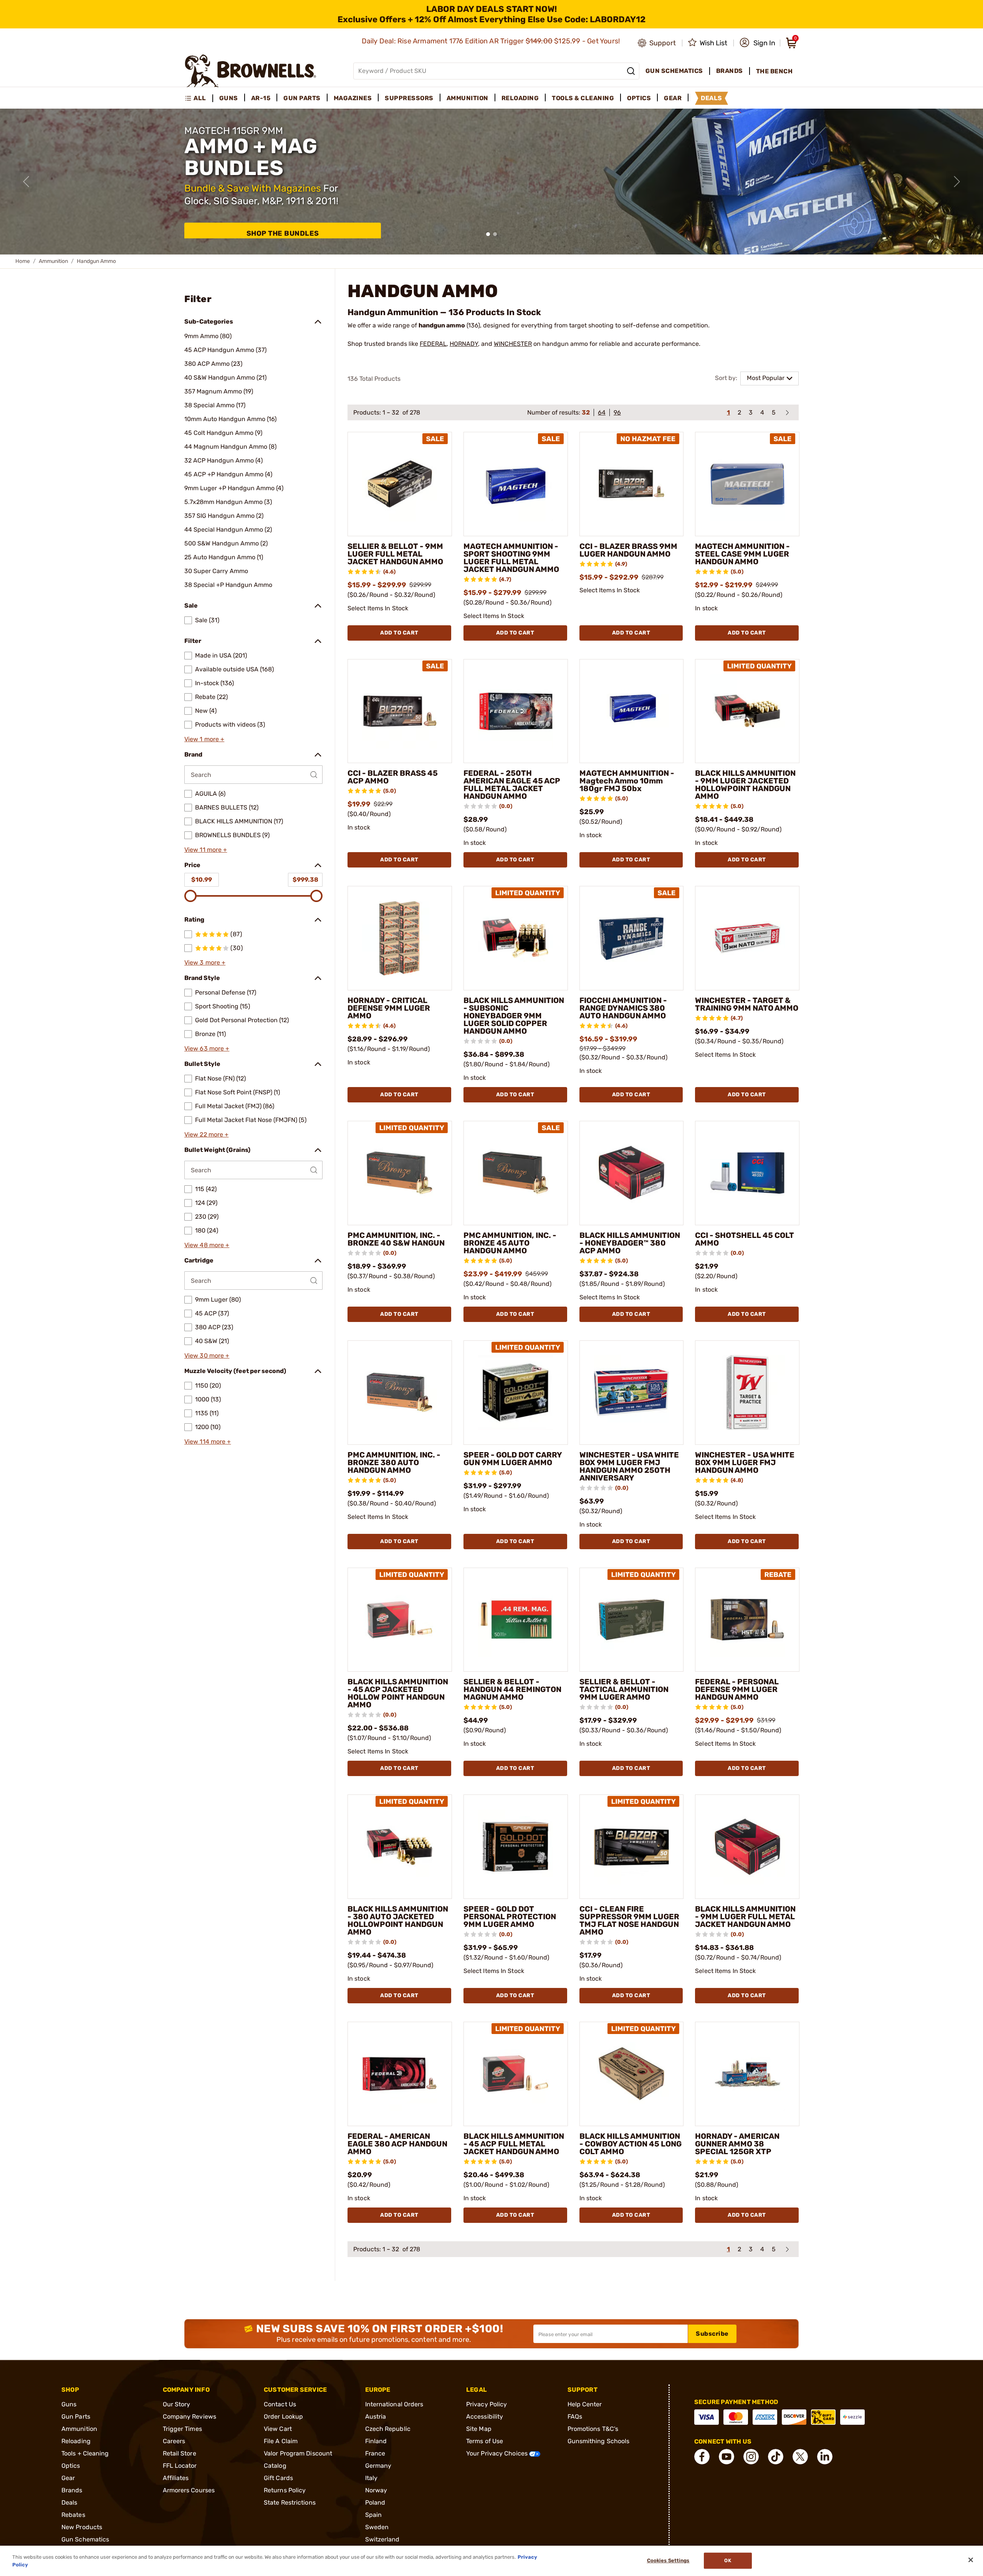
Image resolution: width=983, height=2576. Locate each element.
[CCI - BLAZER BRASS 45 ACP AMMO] (400, 711)
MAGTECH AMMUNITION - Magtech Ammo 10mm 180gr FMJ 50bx (627, 781)
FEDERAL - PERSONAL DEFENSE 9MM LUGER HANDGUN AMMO (737, 1689)
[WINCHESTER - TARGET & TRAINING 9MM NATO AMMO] (747, 938)
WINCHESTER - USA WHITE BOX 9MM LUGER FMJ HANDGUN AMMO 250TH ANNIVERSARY (629, 1466)
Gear (68, 2478)
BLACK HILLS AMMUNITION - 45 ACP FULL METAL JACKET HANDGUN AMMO (514, 2144)
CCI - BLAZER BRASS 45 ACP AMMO (393, 777)
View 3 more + (205, 962)
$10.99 (202, 880)
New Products (82, 2527)
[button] (757, 43)
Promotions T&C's (593, 2429)
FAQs (575, 2417)
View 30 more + (207, 1356)
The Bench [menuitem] (774, 71)
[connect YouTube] (726, 2457)
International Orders (394, 2404)
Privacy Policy (487, 2404)
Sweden (377, 2527)
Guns (69, 2404)
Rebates (73, 2515)
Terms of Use (485, 2441)
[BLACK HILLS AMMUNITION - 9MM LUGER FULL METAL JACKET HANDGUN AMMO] (747, 1847)
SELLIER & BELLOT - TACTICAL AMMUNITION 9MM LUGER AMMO (624, 1689)
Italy (372, 2478)
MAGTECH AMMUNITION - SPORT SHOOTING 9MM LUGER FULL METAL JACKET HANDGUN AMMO (511, 558)
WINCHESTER (513, 344)
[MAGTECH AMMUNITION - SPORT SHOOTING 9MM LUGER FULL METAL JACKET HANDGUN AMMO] (516, 484)
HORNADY (464, 344)
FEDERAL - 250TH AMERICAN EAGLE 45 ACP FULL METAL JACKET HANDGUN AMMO (512, 785)
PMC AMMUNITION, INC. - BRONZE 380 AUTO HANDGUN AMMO (394, 1462)
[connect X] (800, 2457)
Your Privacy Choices (498, 2453)
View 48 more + (207, 1245)
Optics (71, 2466)
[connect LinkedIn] (825, 2457)
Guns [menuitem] (229, 98)
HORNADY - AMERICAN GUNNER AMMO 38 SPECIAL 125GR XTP (737, 2144)
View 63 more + (207, 1048)
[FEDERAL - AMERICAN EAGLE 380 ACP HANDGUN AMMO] (400, 2074)
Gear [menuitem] (673, 98)
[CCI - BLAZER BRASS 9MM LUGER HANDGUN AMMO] (632, 484)
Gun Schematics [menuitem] (674, 71)
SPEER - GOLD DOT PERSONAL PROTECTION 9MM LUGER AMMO (510, 1917)
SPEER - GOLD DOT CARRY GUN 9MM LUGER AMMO (513, 1459)
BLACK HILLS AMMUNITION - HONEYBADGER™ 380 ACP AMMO (630, 1243)
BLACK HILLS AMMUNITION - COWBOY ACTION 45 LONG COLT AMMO (631, 2144)
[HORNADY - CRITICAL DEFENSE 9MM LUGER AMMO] (400, 938)
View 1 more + (204, 739)
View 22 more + (206, 1134)
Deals (70, 2502)
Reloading (76, 2441)
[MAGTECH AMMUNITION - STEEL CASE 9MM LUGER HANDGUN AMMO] (747, 484)
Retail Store (180, 2453)
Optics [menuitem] (639, 98)
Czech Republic (388, 2429)
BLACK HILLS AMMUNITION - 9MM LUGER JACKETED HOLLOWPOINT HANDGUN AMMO (745, 785)
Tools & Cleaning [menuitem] (583, 98)
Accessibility (485, 2417)
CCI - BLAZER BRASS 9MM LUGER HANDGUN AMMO (628, 550)
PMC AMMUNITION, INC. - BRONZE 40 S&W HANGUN (396, 1239)
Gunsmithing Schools (599, 2441)
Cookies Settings (668, 2561)
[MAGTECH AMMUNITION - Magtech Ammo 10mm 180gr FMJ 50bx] (632, 711)
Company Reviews (190, 2417)
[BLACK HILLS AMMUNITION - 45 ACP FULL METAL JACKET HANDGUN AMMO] (516, 2074)
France (375, 2453)
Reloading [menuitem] (520, 98)
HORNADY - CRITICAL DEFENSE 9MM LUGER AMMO (389, 1008)
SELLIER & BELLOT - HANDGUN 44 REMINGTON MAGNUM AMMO (512, 1689)
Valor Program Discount (298, 2453)
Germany (378, 2466)
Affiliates (176, 2478)
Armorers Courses (189, 2490)
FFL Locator (180, 2466)
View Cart (278, 2429)
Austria (376, 2417)
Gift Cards (278, 2478)
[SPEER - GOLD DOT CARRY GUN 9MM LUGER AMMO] (516, 1393)
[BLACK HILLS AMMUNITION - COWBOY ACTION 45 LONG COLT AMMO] (632, 2074)
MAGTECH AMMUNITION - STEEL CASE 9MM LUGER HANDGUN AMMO (742, 554)
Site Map (479, 2429)
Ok (727, 2561)
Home (23, 261)
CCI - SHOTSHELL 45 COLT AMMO (745, 1239)
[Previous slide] (26, 182)
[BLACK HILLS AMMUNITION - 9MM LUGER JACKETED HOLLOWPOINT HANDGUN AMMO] (747, 711)
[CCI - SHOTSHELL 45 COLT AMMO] (747, 1173)
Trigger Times (182, 2429)
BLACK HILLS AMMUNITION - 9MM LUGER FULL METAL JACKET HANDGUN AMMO (745, 1917)
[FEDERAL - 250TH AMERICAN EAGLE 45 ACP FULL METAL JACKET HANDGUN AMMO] (516, 711)
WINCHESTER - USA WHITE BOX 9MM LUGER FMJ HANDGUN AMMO (745, 1462)
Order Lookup (283, 2417)
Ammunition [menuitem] (468, 98)
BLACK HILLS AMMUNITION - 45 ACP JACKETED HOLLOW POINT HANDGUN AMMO (398, 1693)
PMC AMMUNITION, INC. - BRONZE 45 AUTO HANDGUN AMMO (510, 1243)
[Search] (631, 71)
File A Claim (281, 2441)
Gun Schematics (85, 2539)
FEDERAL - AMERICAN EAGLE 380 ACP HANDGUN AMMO (397, 2144)
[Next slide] (957, 182)
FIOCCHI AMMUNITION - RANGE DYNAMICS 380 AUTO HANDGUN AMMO (623, 1008)
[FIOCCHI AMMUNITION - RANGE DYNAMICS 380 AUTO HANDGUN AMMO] (632, 938)
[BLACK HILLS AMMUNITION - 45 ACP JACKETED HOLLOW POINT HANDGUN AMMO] (400, 1620)
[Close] (971, 2560)
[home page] (251, 71)
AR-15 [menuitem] (261, 98)
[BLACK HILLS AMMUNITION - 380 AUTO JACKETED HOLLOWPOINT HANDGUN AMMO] (400, 1847)
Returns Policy (285, 2490)
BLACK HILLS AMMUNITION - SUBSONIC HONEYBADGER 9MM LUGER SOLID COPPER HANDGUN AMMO (514, 1016)
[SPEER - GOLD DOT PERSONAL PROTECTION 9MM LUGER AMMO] (516, 1847)
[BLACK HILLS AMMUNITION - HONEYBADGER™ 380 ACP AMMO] (632, 1173)
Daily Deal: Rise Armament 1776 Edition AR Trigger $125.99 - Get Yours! (492, 41)
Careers (174, 2441)
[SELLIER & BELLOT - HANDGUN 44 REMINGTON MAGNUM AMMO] (516, 1620)
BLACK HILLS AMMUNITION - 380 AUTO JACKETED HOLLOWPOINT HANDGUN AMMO (398, 1920)
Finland (376, 2441)
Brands (72, 2490)
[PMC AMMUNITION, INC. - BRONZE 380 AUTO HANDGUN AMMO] (400, 1393)
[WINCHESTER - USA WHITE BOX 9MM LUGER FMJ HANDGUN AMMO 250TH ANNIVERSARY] (632, 1393)
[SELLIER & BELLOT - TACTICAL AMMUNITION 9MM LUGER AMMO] (632, 1620)
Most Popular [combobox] (766, 378)
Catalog (275, 2466)
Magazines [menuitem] (353, 98)
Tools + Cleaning (85, 2453)
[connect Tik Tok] (776, 2457)
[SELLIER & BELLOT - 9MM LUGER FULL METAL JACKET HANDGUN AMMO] (400, 484)
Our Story (177, 2404)
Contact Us (280, 2404)
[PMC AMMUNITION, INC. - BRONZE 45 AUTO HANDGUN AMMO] (516, 1173)
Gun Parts (76, 2417)
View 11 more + (206, 850)
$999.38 (305, 880)
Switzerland (382, 2539)
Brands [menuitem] (730, 71)
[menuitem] (199, 98)
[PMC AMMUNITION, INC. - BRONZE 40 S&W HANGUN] (400, 1173)
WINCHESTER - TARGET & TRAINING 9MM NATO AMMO (747, 1004)
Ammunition (53, 261)
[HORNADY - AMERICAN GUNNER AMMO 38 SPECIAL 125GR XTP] (747, 2074)
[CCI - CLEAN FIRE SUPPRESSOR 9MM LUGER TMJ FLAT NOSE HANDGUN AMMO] (632, 1847)
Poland (375, 2502)
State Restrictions (290, 2502)
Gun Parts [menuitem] (302, 98)
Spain (374, 2515)
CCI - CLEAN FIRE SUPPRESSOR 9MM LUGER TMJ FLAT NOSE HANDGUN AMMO (629, 1920)
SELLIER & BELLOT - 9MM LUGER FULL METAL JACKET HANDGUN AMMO (395, 554)
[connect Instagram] (751, 2457)
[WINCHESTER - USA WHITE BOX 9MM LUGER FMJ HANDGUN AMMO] (747, 1393)
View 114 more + (208, 1442)
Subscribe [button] (712, 2334)
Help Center (585, 2404)
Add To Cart (399, 633)
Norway (376, 2490)
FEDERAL (433, 344)
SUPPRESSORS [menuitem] (409, 98)
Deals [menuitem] (712, 98)
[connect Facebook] (702, 2457)
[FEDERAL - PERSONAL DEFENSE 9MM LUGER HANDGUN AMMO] (747, 1620)
